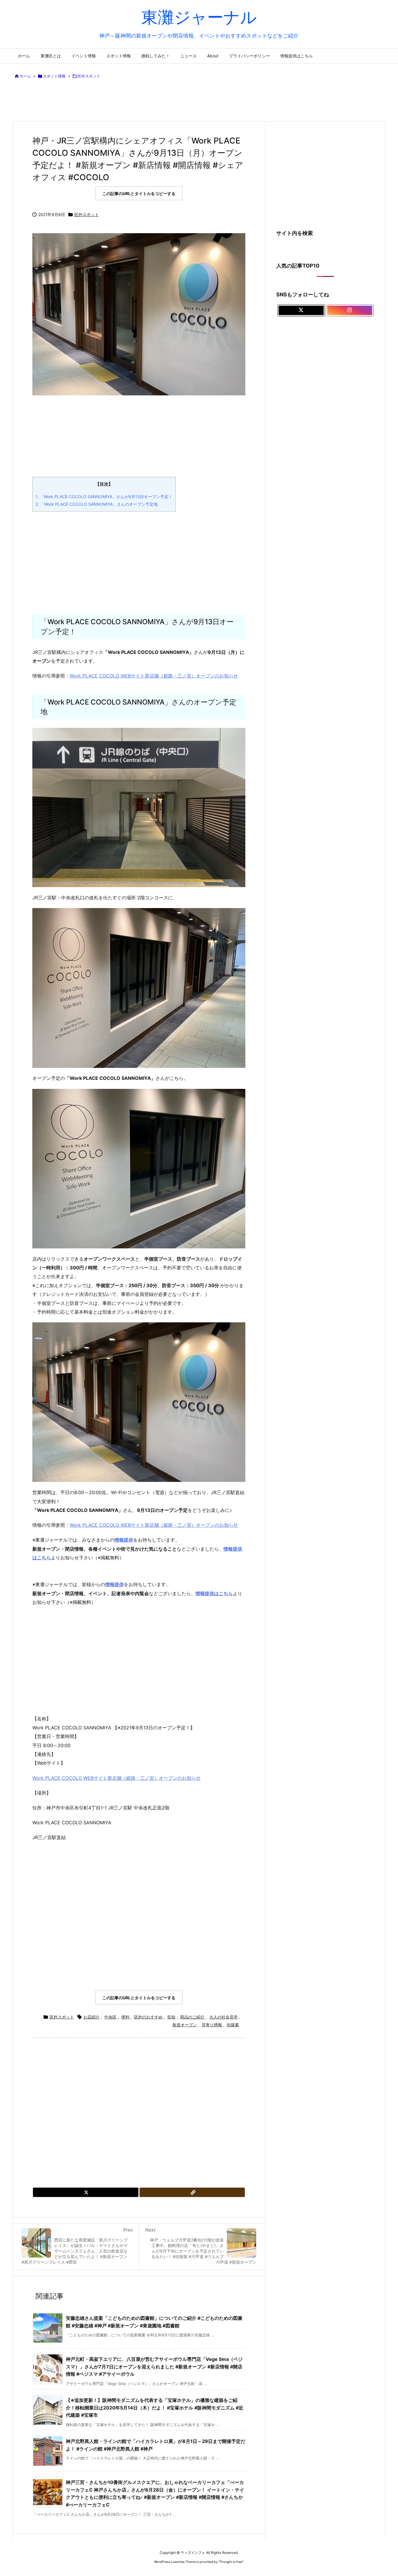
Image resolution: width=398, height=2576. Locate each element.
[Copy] (192, 2192)
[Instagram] (350, 310)
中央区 (110, 2017)
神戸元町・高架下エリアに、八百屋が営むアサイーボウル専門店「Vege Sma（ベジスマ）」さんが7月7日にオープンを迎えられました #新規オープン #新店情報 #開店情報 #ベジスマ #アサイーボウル (154, 2367)
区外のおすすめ (148, 2017)
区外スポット (89, 76)
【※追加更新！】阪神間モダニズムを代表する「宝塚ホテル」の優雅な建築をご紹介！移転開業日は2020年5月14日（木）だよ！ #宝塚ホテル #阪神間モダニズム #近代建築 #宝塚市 (155, 2408)
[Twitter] (86, 2192)
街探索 (233, 2025)
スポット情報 (54, 76)
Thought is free (231, 2562)
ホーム (25, 76)
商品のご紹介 (192, 2017)
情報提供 (115, 1584)
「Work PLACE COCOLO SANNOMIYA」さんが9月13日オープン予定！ (104, 497)
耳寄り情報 (212, 2025)
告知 (171, 2017)
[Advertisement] (199, 101)
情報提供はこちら (214, 1593)
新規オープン (185, 2025)
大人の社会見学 (223, 2017)
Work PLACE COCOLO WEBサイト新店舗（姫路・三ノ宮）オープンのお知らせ (154, 676)
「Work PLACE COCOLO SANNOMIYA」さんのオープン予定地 (97, 504)
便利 (125, 2017)
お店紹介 (91, 2017)
